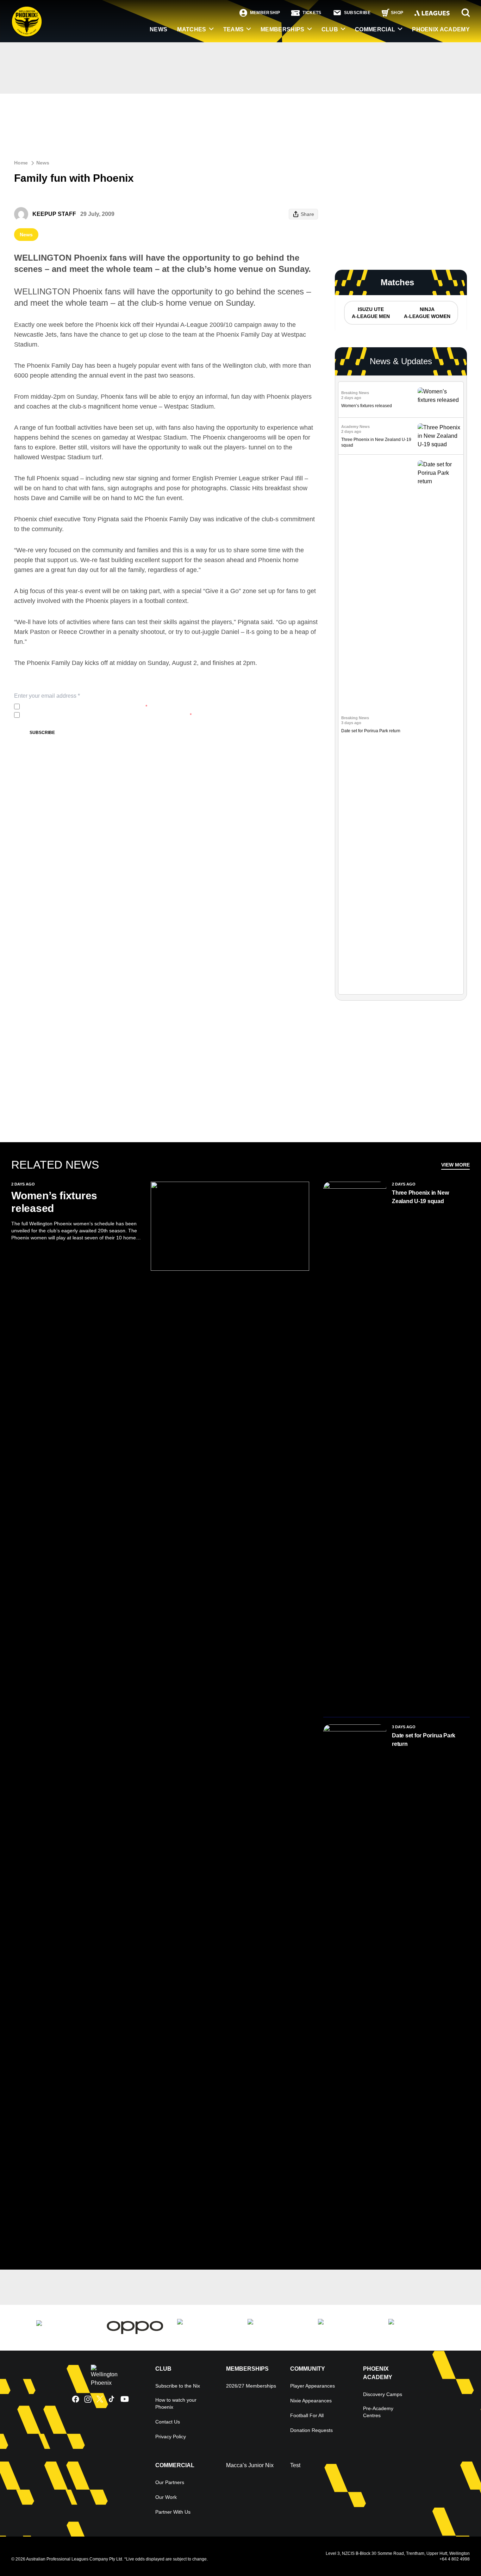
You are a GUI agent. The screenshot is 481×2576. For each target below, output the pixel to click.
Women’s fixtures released (367, 406)
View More (455, 1165)
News (43, 163)
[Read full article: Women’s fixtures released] (439, 400)
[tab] (370, 313)
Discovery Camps (383, 2394)
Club (330, 29)
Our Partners (170, 2482)
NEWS (158, 29)
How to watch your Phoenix (176, 2403)
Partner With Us (173, 2512)
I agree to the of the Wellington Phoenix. (85, 707)
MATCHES (192, 29)
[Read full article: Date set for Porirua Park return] (439, 724)
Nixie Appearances (311, 2401)
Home (21, 163)
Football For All (307, 2415)
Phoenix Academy (441, 29)
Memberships (283, 29)
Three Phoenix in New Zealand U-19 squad (420, 1197)
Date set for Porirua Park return (371, 731)
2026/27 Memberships (251, 2386)
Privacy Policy (69, 707)
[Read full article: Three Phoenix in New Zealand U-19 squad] (439, 436)
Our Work (166, 2497)
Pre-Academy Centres (378, 2412)
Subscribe (42, 733)
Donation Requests (311, 2430)
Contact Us (168, 2422)
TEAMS (234, 29)
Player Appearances (313, 2386)
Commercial (375, 29)
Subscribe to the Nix (178, 2386)
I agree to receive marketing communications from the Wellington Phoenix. (107, 715)
